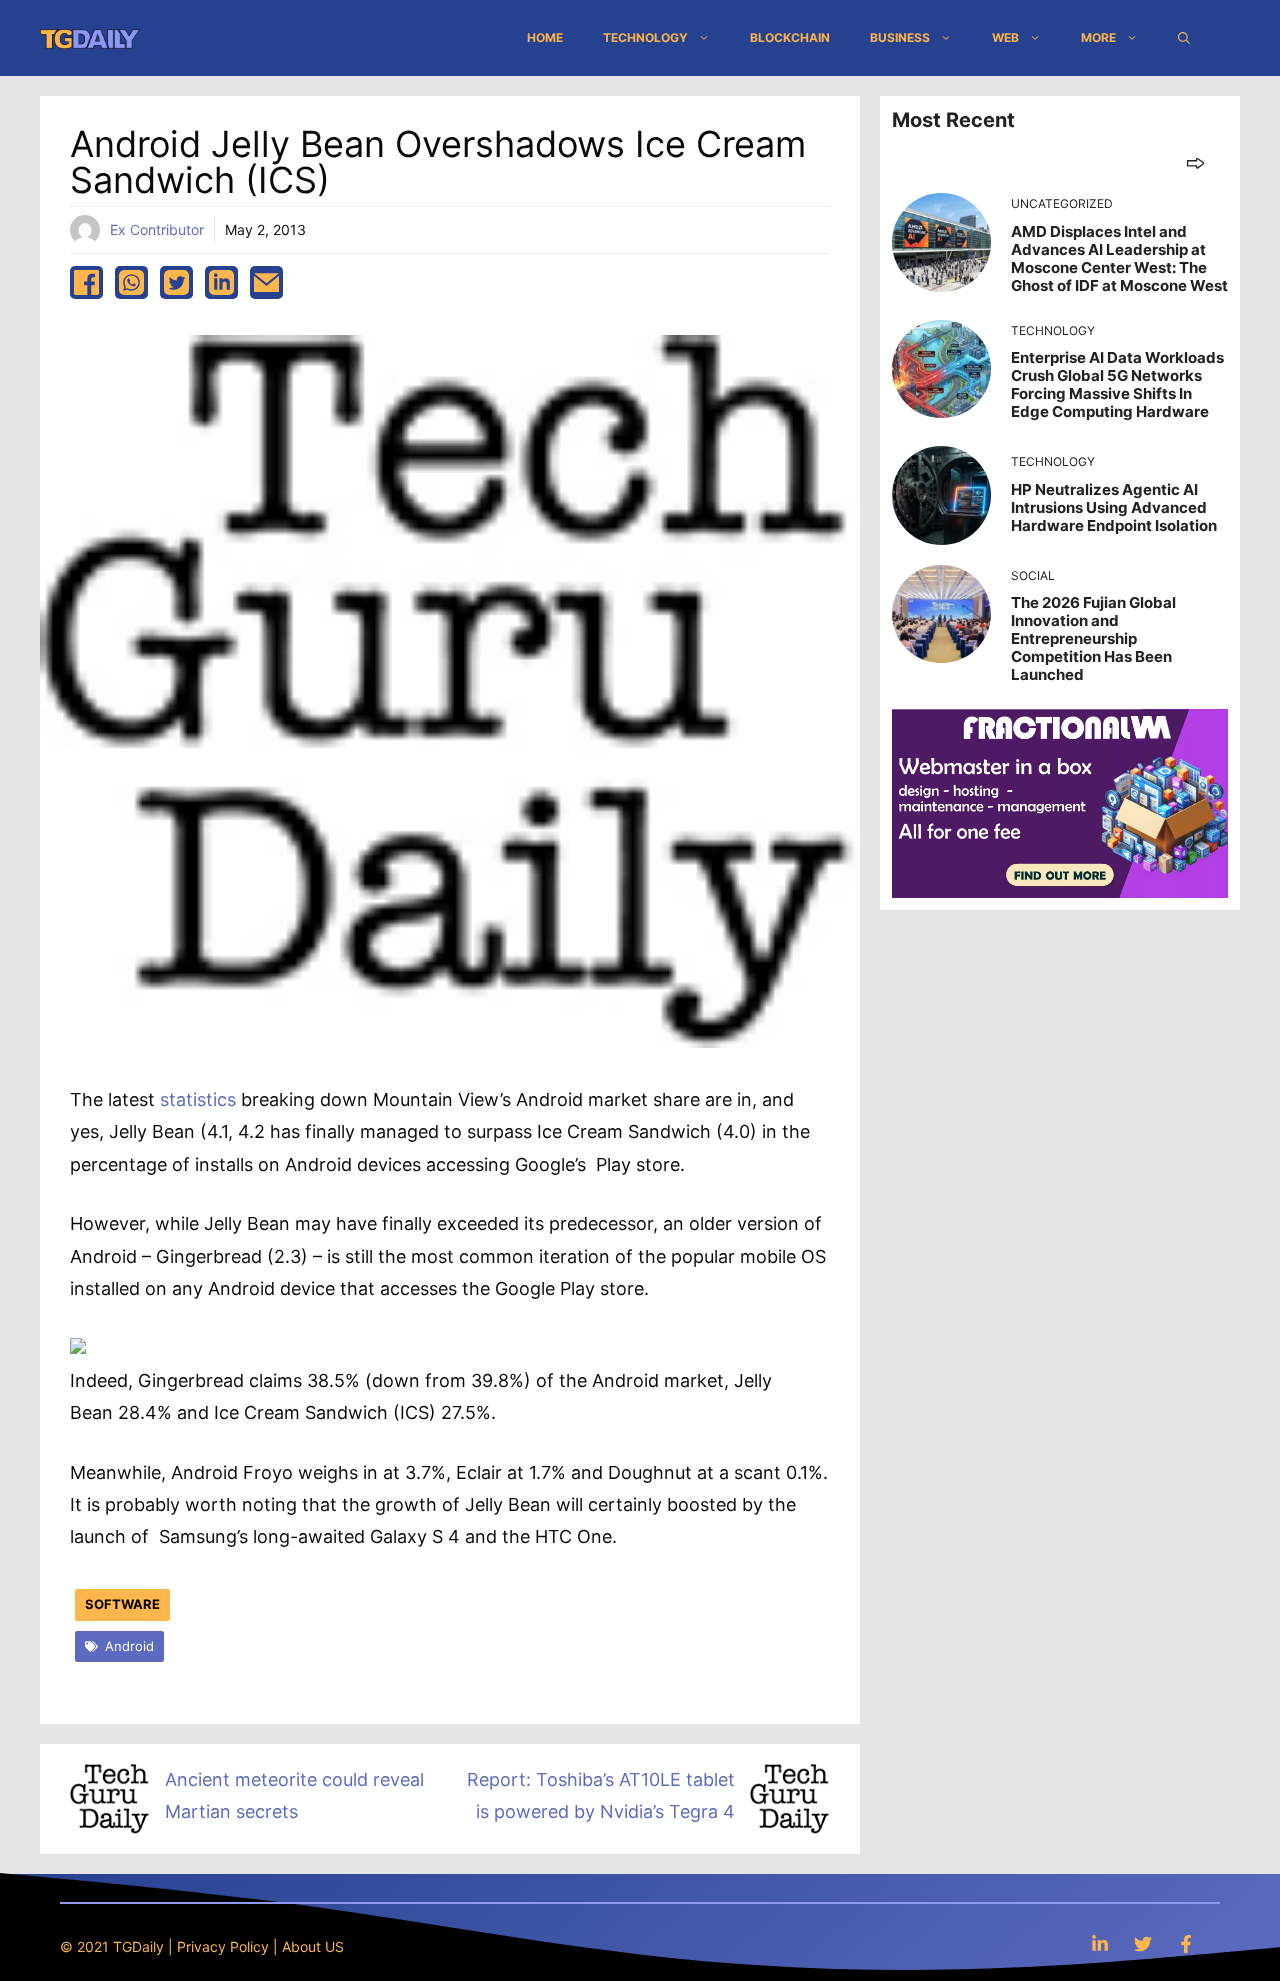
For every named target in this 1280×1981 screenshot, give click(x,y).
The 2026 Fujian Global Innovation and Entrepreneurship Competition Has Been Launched (1093, 638)
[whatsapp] (131, 282)
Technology (645, 37)
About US (313, 1946)
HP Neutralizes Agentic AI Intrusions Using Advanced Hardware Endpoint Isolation (1114, 507)
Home (545, 37)
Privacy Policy (223, 1946)
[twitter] (176, 282)
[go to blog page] (1195, 162)
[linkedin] (221, 282)
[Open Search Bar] (1184, 38)
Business (900, 37)
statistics (198, 1099)
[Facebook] (1186, 1943)
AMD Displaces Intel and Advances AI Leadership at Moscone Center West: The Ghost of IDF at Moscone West (1119, 258)
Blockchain (790, 37)
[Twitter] (1143, 1943)
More (1098, 37)
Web (1005, 37)
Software (122, 1604)
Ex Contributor (157, 229)
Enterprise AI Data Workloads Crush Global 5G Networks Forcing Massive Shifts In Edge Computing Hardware (1117, 384)
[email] (266, 282)
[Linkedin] (1100, 1943)
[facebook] (86, 282)
